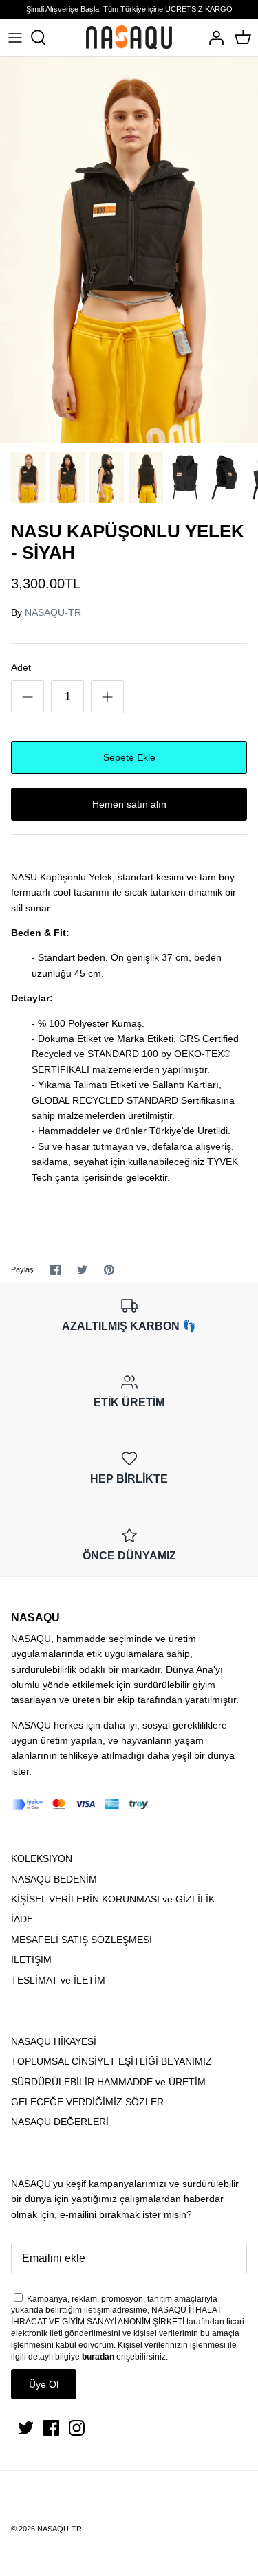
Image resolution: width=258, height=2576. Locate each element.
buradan (98, 2357)
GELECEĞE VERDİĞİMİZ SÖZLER (87, 2102)
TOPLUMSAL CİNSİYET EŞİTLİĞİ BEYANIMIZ (111, 2061)
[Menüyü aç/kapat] (15, 38)
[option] (129, 251)
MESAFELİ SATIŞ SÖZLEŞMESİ (82, 1940)
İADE (22, 1919)
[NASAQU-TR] (129, 37)
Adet (21, 667)
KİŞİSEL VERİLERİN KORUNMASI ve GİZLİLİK (113, 1899)
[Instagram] (77, 2428)
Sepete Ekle (129, 757)
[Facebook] (51, 2428)
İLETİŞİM (31, 1959)
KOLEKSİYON (42, 1858)
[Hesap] (213, 38)
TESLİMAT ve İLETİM (58, 1980)
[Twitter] (26, 2428)
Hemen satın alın (129, 804)
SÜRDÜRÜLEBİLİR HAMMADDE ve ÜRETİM (108, 2082)
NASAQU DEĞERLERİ (60, 2122)
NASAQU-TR (53, 612)
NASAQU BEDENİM (54, 1879)
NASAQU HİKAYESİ (54, 2041)
